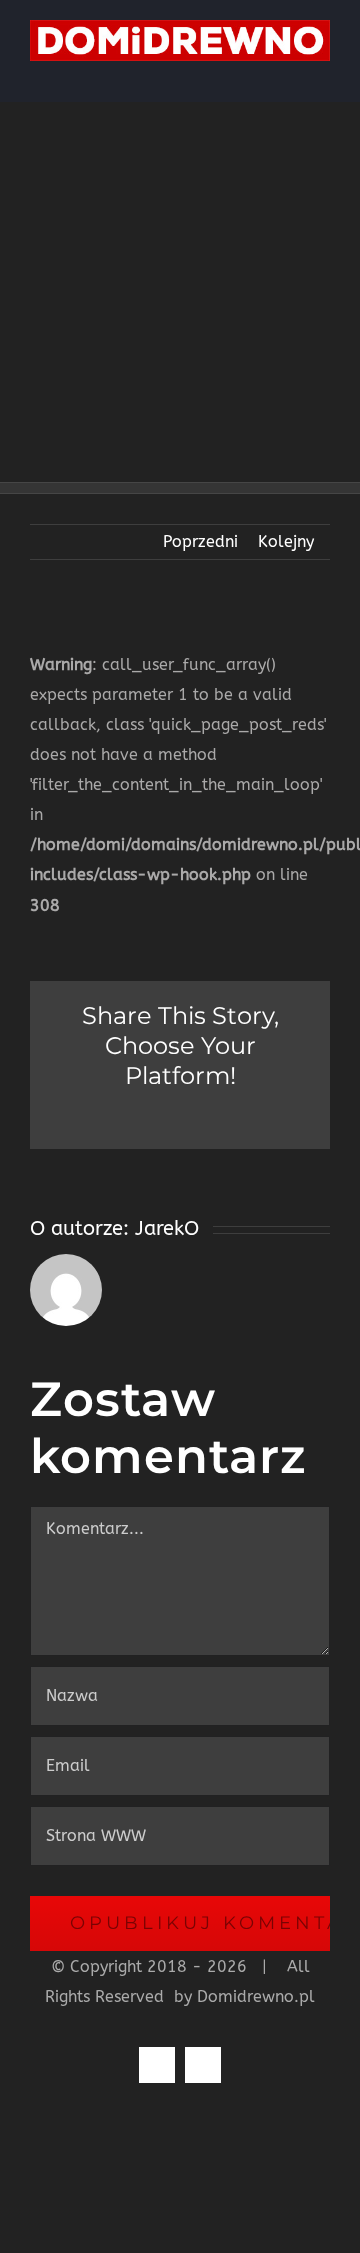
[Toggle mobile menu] (322, 71)
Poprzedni (200, 541)
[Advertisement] (180, 292)
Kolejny (286, 541)
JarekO (167, 1228)
